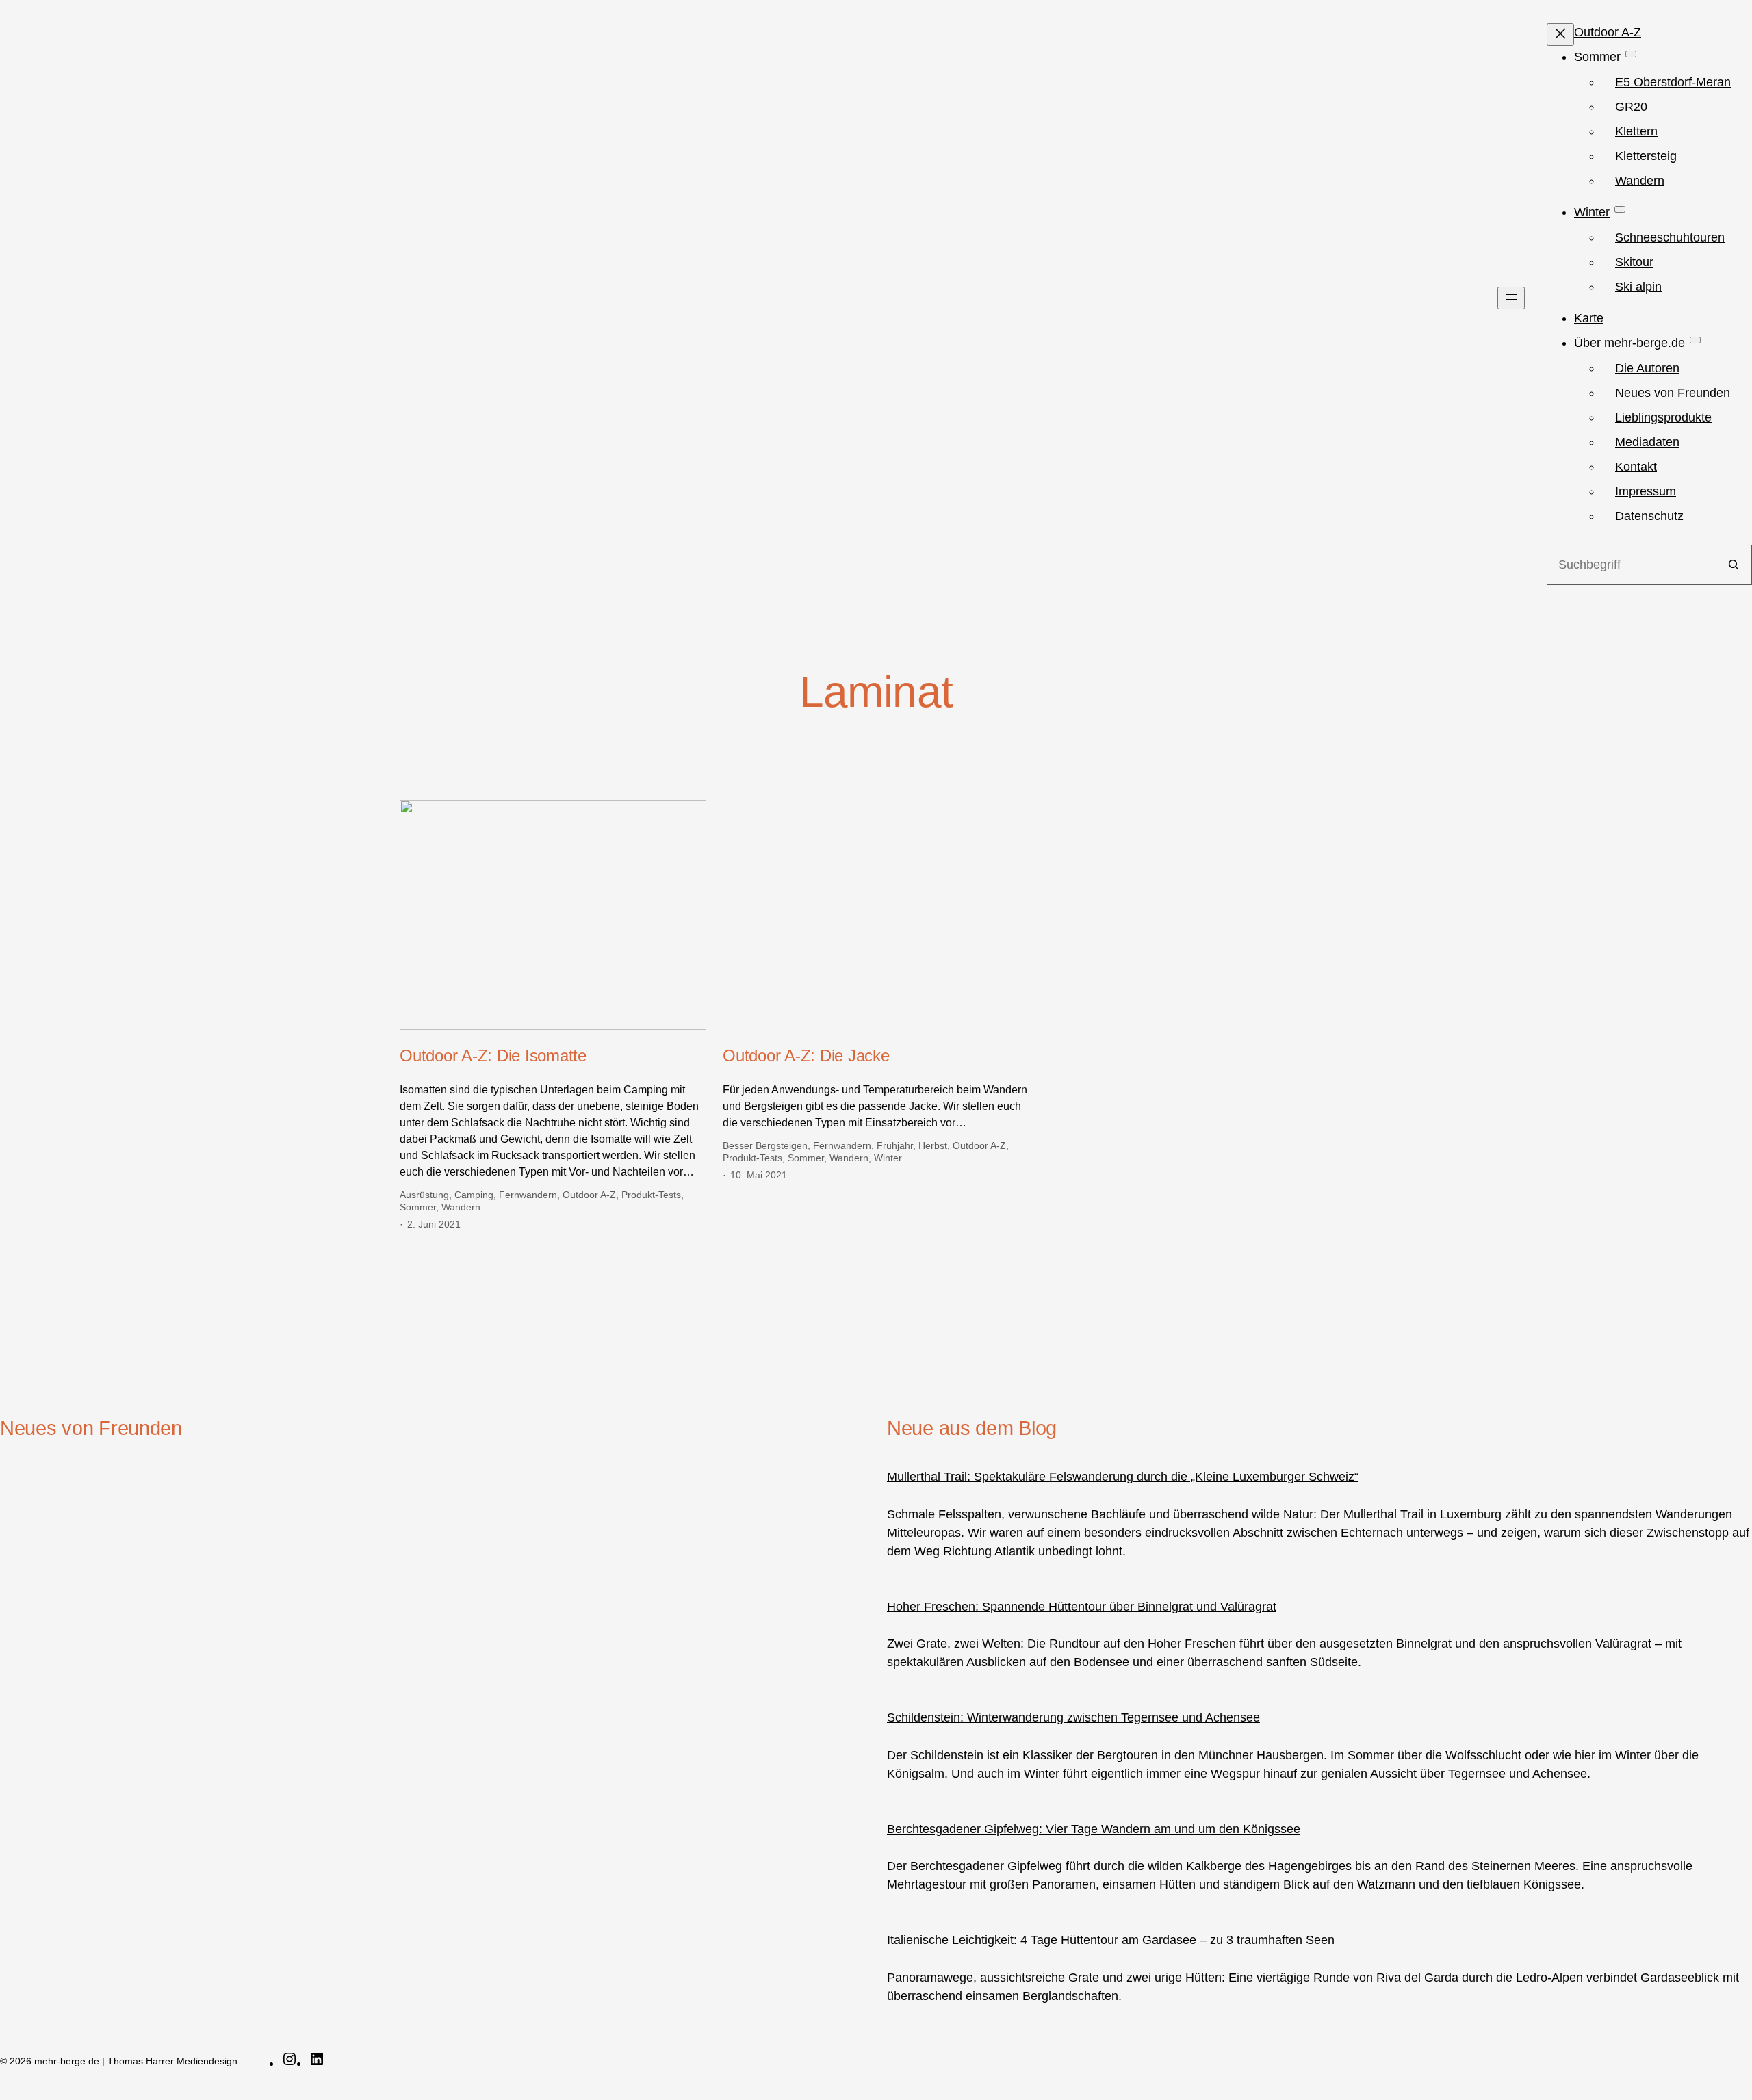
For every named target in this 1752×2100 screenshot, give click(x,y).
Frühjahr (895, 1145)
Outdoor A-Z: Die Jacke (806, 1055)
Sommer (418, 1207)
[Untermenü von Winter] (1620, 209)
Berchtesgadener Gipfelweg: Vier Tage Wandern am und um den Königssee (1094, 1829)
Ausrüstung (424, 1195)
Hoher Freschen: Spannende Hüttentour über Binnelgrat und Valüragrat (1082, 1607)
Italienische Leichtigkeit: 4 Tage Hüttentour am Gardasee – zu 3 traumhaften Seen (1111, 1940)
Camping (474, 1195)
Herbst (933, 1145)
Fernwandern (528, 1195)
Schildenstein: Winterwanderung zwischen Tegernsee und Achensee (1073, 1717)
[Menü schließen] (1560, 35)
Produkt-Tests (651, 1195)
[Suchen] (1734, 565)
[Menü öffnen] (1511, 298)
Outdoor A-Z (589, 1195)
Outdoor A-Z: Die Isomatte (493, 1055)
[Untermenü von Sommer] (1631, 54)
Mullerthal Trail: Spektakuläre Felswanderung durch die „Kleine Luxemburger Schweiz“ (1123, 1477)
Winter (888, 1158)
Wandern (461, 1207)
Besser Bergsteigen (765, 1145)
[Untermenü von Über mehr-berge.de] (1695, 340)
